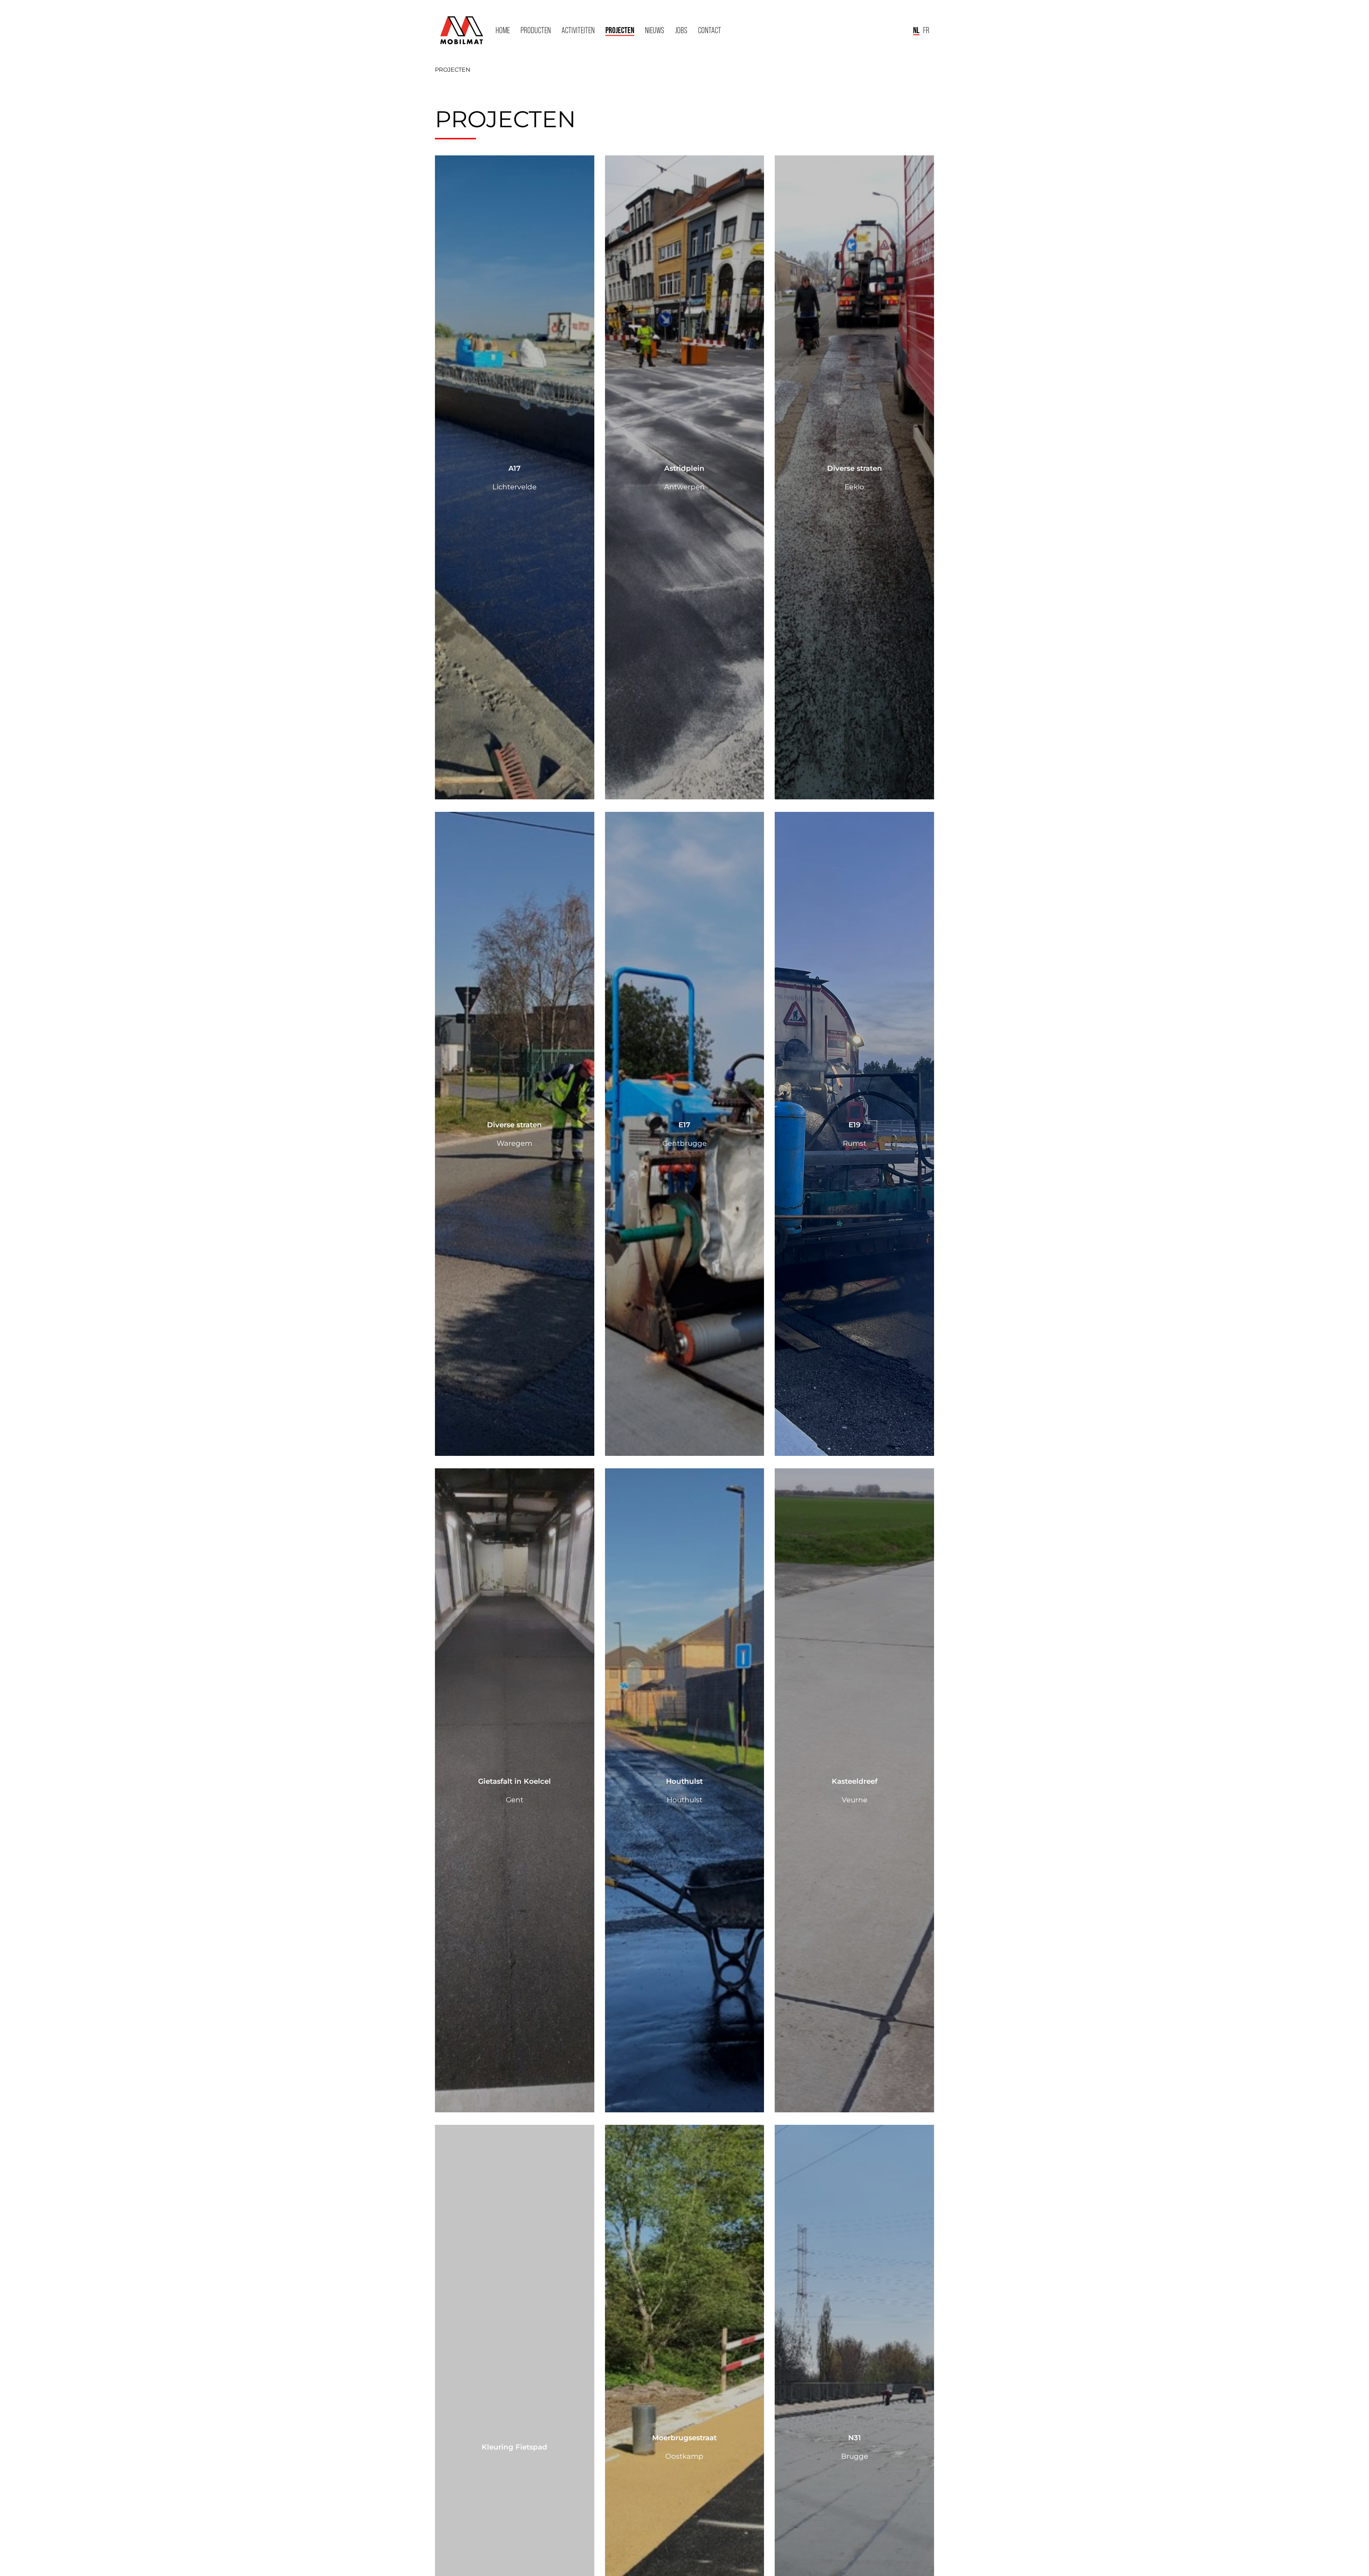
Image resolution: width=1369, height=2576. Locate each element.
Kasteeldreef (855, 1781)
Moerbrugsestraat (684, 2438)
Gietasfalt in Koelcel (514, 1781)
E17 (684, 1125)
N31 (855, 2438)
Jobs (681, 30)
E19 (855, 1125)
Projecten (620, 30)
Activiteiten (578, 30)
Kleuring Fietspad (514, 2447)
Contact (710, 30)
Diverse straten (855, 468)
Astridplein (684, 468)
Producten (536, 30)
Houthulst (684, 1781)
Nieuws (655, 30)
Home (503, 30)
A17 (514, 468)
